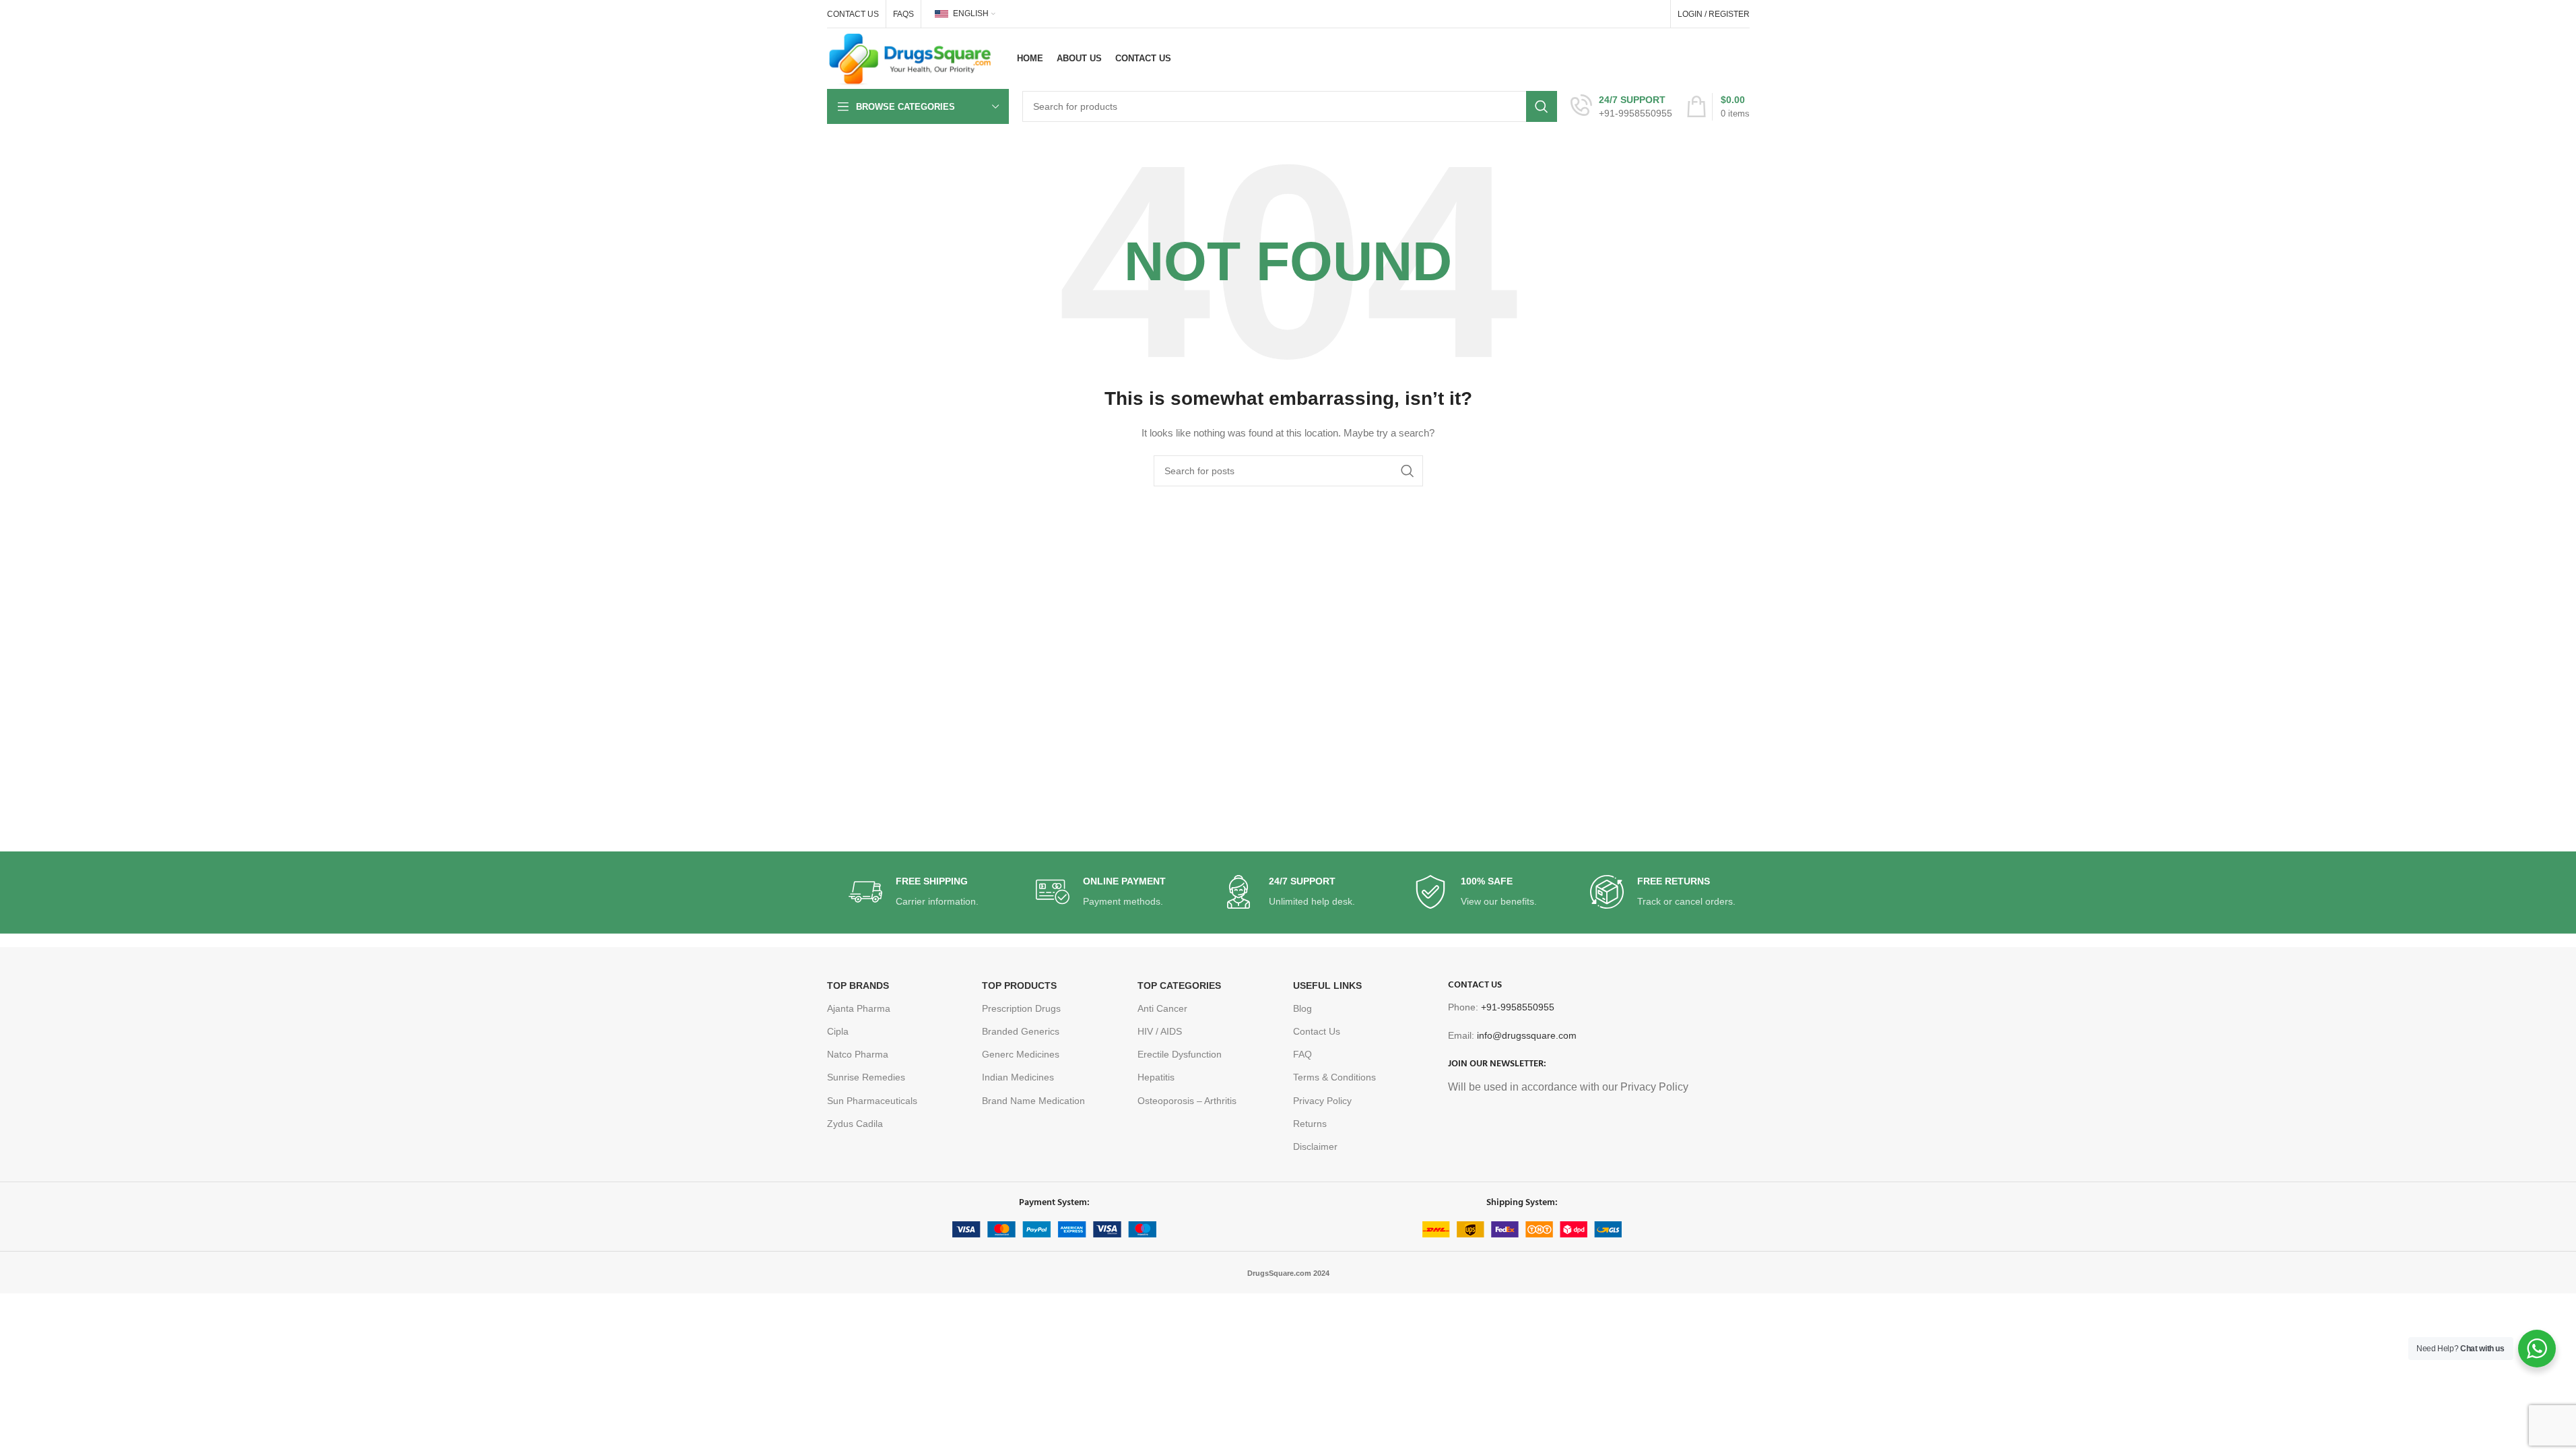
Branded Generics (1021, 1031)
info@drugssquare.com (1527, 1035)
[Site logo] (911, 58)
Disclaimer (1315, 1146)
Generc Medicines (1021, 1054)
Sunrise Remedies (866, 1077)
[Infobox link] (1621, 106)
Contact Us (1317, 1031)
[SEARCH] (1542, 106)
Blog (1302, 1008)
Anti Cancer (1162, 1008)
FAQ (1302, 1054)
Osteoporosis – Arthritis (1187, 1101)
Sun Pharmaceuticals (872, 1101)
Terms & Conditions (1334, 1077)
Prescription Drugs (1021, 1008)
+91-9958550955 (1518, 1007)
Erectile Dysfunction (1180, 1054)
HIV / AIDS (1160, 1031)
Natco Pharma (858, 1054)
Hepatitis (1156, 1077)
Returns (1310, 1124)
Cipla (838, 1031)
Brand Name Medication (1033, 1101)
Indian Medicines (1018, 1077)
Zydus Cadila (855, 1124)
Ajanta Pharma (859, 1008)
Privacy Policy (1322, 1101)
